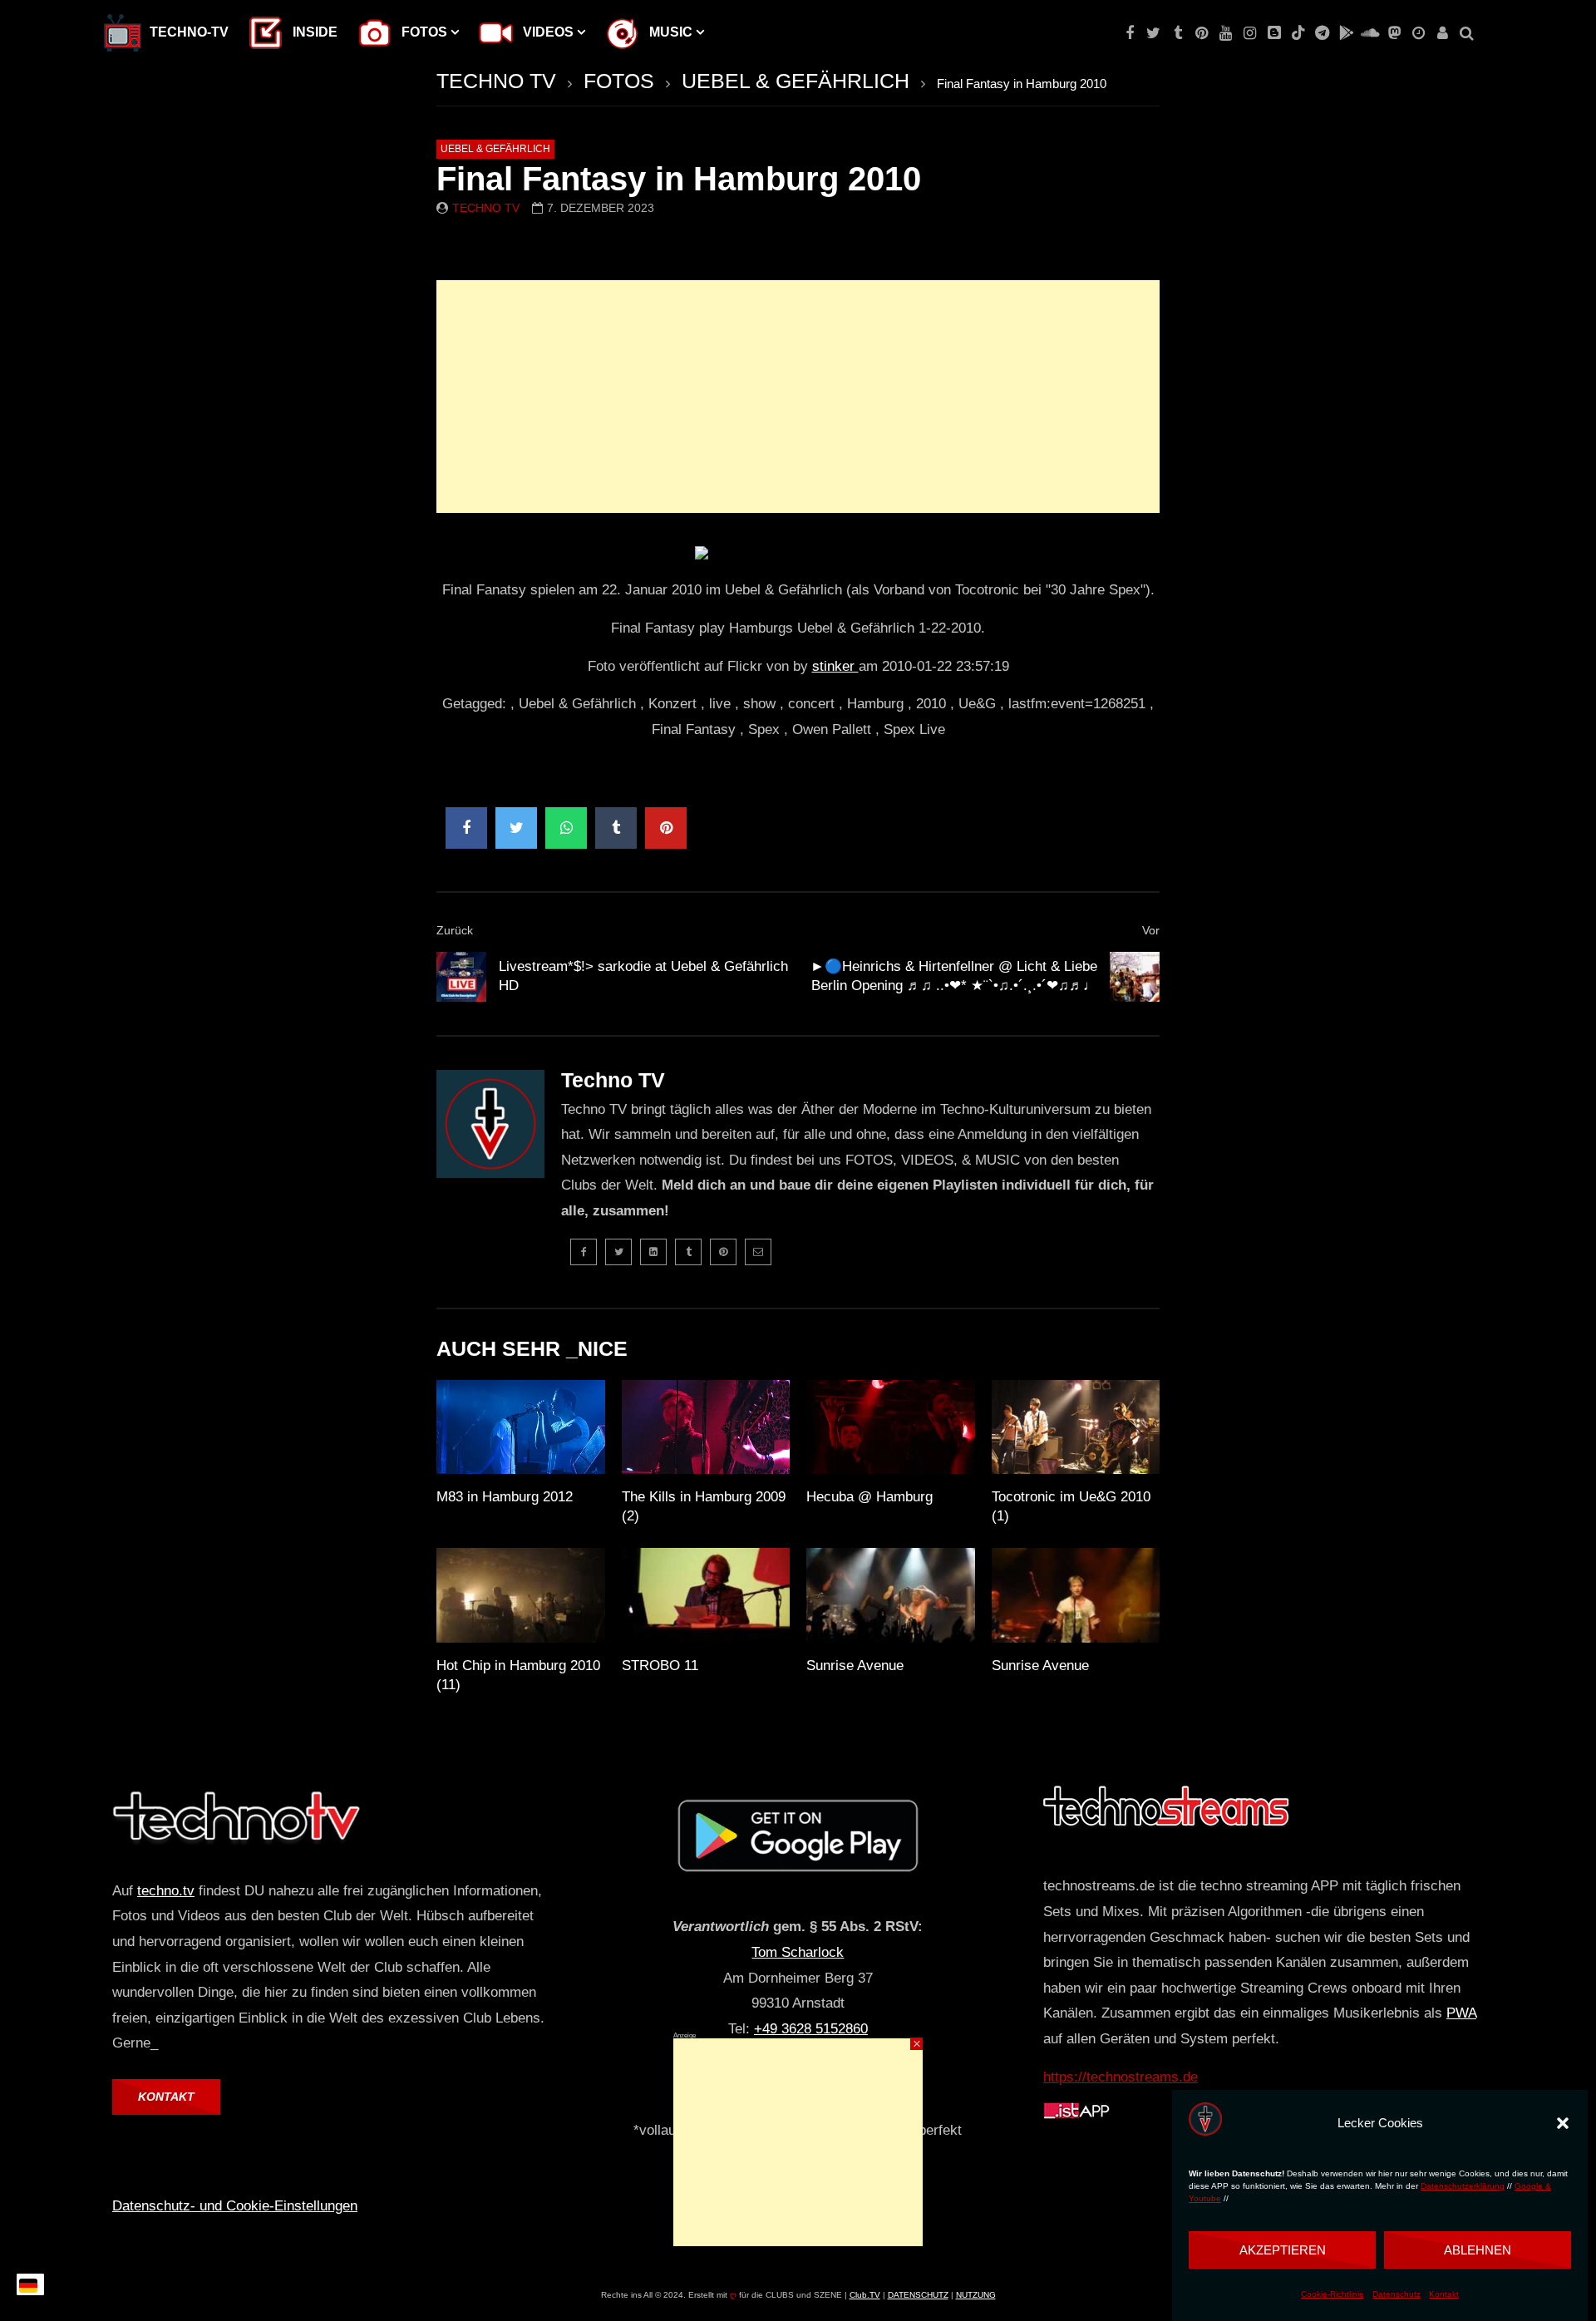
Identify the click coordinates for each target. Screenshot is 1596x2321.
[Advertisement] (798, 397)
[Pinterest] (1202, 33)
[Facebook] (1129, 33)
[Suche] (1467, 33)
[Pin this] (666, 828)
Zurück (455, 930)
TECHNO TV (496, 81)
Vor (1151, 930)
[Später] (1419, 33)
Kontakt (1444, 2295)
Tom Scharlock (798, 1952)
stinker (835, 666)
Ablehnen (1478, 2250)
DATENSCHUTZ (918, 2295)
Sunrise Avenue (855, 1666)
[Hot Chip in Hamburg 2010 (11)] (521, 1595)
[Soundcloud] (1370, 33)
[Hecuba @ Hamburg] (891, 1427)
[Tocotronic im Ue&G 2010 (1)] (1076, 1427)
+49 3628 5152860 (811, 2029)
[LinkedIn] (653, 1252)
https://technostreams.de (1121, 2077)
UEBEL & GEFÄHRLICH (796, 81)
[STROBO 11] (706, 1595)
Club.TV (865, 2295)
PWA (1461, 2013)
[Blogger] (1274, 33)
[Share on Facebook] (466, 828)
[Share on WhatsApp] (566, 828)
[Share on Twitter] (516, 828)
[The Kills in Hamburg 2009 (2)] (706, 1427)
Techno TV (486, 208)
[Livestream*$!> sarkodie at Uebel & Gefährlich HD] (461, 977)
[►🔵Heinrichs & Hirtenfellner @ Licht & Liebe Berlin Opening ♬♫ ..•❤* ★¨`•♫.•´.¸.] (1135, 977)
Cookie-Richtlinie (1332, 2295)
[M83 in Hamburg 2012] (521, 1427)
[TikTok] (1298, 33)
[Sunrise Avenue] (891, 1595)
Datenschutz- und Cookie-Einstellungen (235, 2206)
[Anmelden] (1443, 33)
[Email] (758, 1252)
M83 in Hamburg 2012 (505, 1497)
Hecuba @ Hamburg (869, 1497)
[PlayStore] (1346, 33)
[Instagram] (1250, 33)
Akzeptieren (1283, 2250)
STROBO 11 (660, 1666)
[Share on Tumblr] (616, 828)
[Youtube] (1226, 33)
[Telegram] (1322, 33)
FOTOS (619, 81)
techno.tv (166, 1891)
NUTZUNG (976, 2295)
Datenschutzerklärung (1463, 2187)
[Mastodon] (1394, 33)
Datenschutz (1396, 2295)
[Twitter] (1153, 33)
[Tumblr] (1177, 33)
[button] (1563, 2123)
